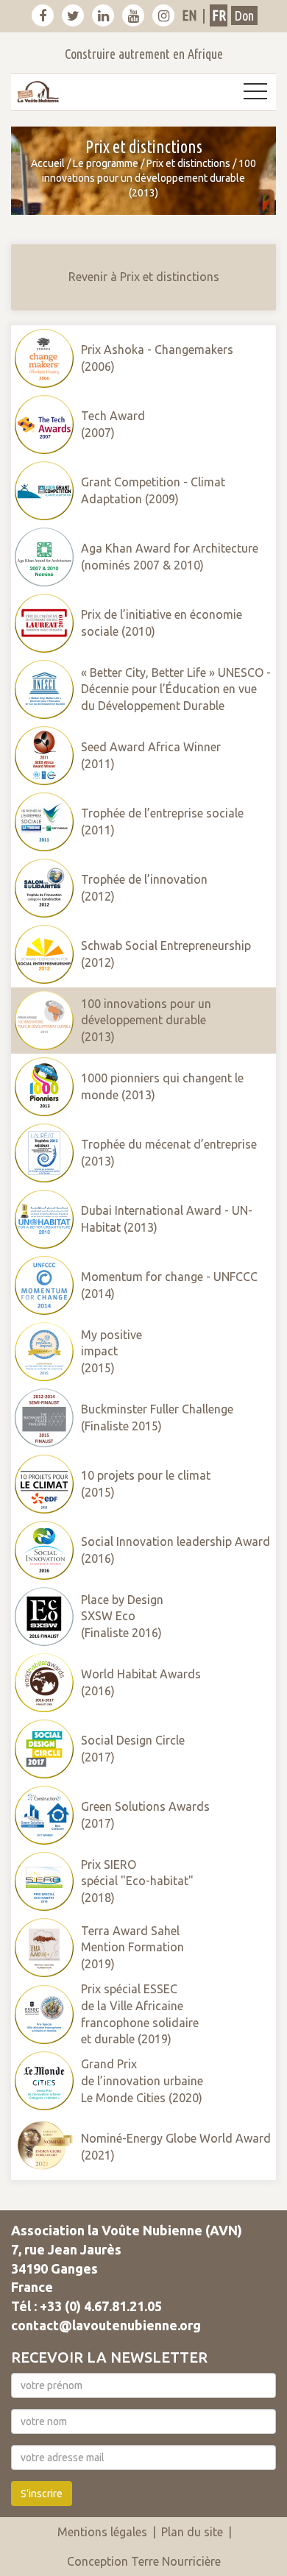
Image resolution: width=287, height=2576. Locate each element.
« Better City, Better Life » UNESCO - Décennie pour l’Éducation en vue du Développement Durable (176, 689)
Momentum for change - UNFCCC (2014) (169, 1285)
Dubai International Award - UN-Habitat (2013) (167, 1219)
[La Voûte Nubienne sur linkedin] (103, 15)
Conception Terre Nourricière (144, 2561)
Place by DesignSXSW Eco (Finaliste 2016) (122, 1617)
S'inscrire (42, 2494)
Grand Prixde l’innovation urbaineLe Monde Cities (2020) (142, 2081)
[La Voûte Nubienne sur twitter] (73, 15)
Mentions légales (102, 2532)
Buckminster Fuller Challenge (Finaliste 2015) (157, 1417)
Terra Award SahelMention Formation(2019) (132, 1948)
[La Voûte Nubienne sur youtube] (133, 15)
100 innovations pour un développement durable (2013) (146, 1021)
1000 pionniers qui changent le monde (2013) (162, 1086)
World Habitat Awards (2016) (141, 1682)
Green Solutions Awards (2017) (145, 1815)
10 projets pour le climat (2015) (146, 1484)
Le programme (106, 163)
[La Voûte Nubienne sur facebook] (43, 15)
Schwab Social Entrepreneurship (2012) (166, 954)
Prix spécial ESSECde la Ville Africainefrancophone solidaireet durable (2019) (140, 2014)
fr (219, 15)
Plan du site (192, 2532)
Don (244, 15)
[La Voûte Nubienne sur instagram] (163, 15)
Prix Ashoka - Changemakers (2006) (157, 358)
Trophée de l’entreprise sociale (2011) (162, 822)
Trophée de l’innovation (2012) (144, 888)
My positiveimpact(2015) (111, 1352)
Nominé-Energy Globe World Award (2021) (176, 2147)
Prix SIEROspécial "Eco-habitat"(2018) (137, 1881)
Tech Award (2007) (113, 424)
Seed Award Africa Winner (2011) (151, 755)
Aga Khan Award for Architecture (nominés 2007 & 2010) (170, 557)
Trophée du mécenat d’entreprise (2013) (169, 1153)
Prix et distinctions (188, 163)
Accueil (48, 163)
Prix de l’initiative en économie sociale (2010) (162, 623)
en (189, 15)
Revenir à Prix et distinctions (144, 277)
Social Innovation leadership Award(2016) (176, 1550)
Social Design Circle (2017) (133, 1749)
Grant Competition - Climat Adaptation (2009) (153, 490)
